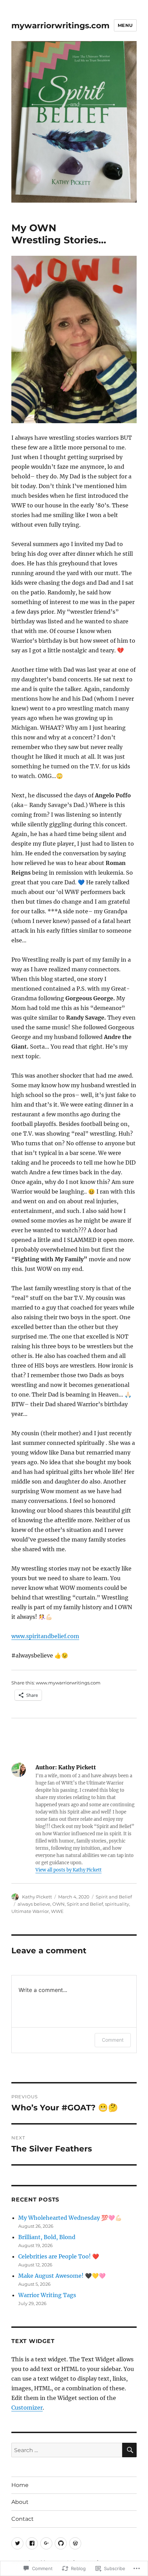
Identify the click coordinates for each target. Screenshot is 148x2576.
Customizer (27, 2408)
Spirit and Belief (114, 1897)
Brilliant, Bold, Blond (47, 2237)
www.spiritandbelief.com (45, 1636)
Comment (113, 2040)
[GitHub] (61, 2543)
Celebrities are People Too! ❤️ (59, 2256)
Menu (125, 25)
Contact (23, 2519)
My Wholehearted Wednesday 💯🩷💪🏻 (70, 2218)
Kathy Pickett (37, 1897)
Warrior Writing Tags (47, 2295)
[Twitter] (17, 2543)
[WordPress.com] (75, 2543)
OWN (59, 1904)
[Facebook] (32, 2543)
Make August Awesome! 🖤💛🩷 (62, 2276)
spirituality (117, 1904)
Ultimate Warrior (30, 1911)
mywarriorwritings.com (60, 26)
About (20, 2502)
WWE (57, 1911)
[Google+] (46, 2543)
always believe (34, 1904)
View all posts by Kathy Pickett (68, 1870)
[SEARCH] (129, 2450)
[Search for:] (67, 2450)
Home (20, 2485)
